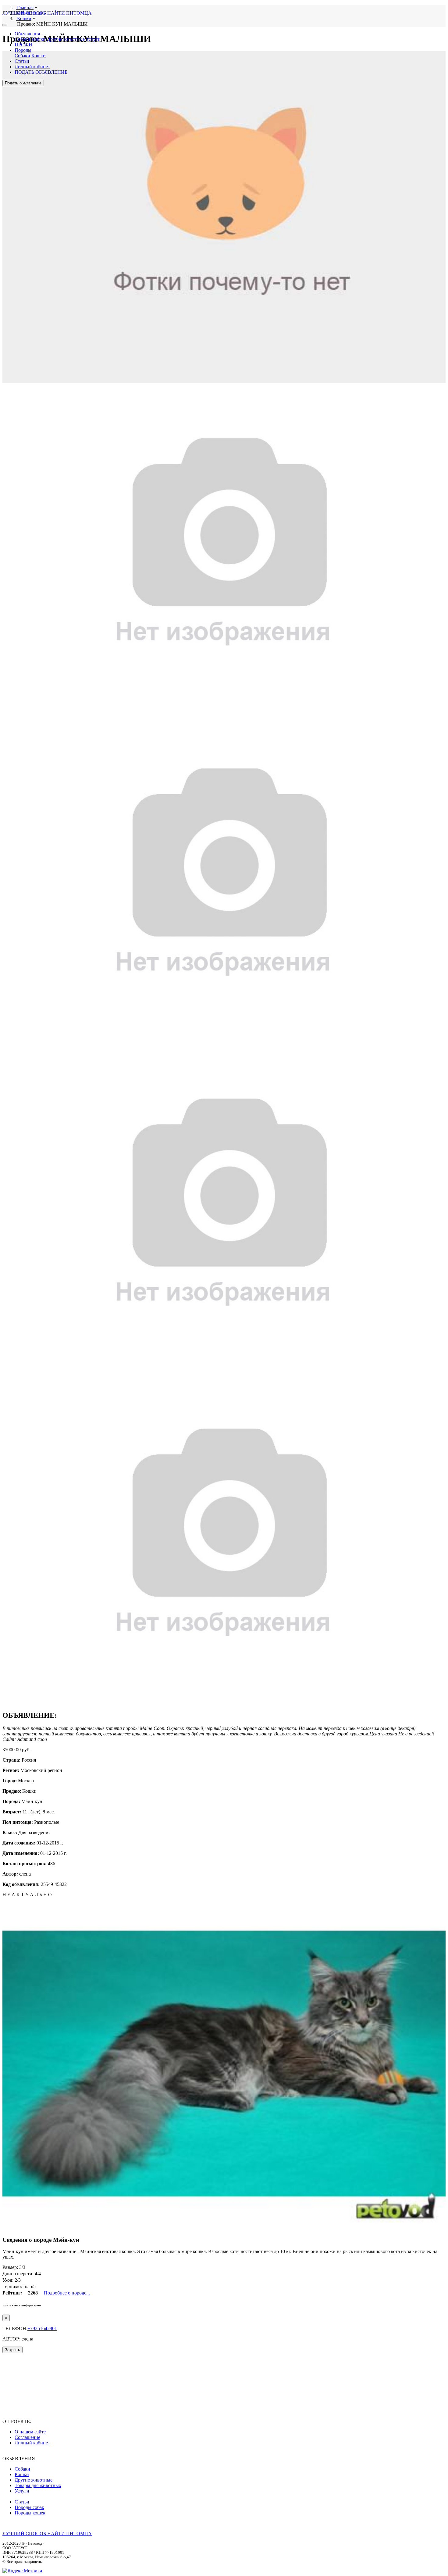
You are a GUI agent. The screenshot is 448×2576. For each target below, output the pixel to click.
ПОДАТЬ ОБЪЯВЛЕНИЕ (41, 72)
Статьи (22, 61)
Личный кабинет (32, 67)
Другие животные (66, 39)
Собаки (22, 39)
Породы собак (29, 2507)
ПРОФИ (23, 45)
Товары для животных (38, 2485)
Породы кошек (30, 2513)
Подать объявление (23, 83)
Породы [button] (23, 50)
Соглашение (27, 2437)
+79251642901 (42, 2328)
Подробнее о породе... (67, 2293)
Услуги (93, 39)
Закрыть (12, 2350)
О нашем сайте (30, 2432)
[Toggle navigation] (5, 25)
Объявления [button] (27, 34)
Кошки (39, 39)
